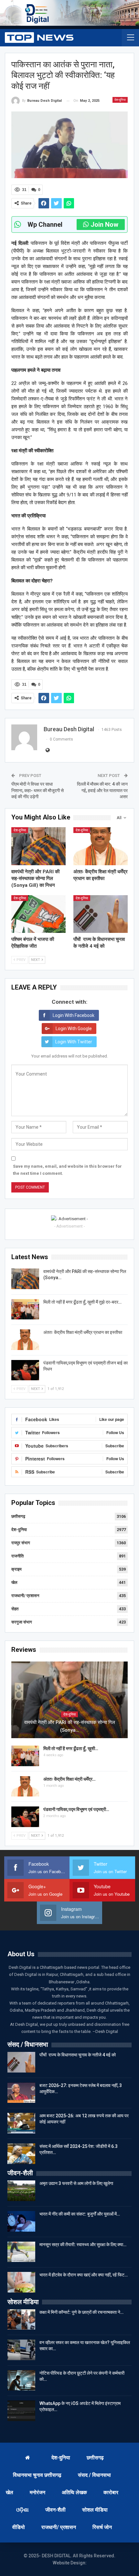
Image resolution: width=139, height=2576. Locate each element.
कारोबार (111, 2492)
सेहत (15, 1609)
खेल (14, 1582)
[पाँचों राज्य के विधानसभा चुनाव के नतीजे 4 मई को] (101, 914)
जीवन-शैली (55, 2510)
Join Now (104, 225)
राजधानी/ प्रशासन (25, 1596)
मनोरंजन (37, 2492)
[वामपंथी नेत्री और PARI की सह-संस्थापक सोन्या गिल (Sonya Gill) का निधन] (38, 846)
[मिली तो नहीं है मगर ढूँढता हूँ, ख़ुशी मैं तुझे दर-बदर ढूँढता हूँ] (25, 1309)
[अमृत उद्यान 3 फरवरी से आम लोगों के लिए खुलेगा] (21, 2191)
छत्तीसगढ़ (18, 1516)
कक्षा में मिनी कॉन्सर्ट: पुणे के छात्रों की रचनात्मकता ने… (81, 2312)
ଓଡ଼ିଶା (22, 2510)
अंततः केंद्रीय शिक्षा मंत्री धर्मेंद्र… (69, 1779)
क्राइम (16, 1569)
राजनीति (17, 1556)
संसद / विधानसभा (94, 2475)
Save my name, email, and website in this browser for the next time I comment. (67, 1170)
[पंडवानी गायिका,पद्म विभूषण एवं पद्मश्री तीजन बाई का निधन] (25, 1370)
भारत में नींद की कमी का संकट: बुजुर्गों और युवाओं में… (80, 2214)
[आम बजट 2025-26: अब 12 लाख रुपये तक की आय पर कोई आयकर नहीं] (21, 2123)
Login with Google (74, 1029)
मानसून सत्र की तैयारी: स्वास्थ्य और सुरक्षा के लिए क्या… (83, 2245)
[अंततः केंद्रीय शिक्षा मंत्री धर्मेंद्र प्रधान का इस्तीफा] (101, 846)
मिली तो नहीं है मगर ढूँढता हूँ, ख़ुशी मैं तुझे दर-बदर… (82, 1302)
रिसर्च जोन (102, 2527)
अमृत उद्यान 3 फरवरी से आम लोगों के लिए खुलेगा (76, 2183)
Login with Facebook (74, 1015)
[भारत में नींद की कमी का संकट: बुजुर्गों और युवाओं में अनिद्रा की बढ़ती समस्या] (21, 2221)
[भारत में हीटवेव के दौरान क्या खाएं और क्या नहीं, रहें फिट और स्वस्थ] (21, 2282)
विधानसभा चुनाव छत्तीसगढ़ (37, 2475)
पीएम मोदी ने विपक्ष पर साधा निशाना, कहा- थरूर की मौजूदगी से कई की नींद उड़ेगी (37, 790)
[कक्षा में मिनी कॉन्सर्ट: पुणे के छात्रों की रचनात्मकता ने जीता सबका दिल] (21, 2320)
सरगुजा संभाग (22, 1622)
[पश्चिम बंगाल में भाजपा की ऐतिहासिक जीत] (38, 914)
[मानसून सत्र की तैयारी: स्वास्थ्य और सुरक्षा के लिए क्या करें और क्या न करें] (21, 2252)
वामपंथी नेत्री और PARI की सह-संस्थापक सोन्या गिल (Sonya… (70, 1726)
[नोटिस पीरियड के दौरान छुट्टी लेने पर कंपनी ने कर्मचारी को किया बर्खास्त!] (21, 2380)
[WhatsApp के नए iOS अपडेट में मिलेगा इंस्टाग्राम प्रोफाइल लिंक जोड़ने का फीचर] (21, 2411)
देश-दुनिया (120, 100)
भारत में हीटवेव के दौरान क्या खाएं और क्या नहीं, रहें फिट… (84, 2275)
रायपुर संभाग (21, 1543)
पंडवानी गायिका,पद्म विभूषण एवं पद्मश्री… (76, 1809)
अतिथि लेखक (74, 2492)
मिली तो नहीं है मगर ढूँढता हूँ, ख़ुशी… (71, 1748)
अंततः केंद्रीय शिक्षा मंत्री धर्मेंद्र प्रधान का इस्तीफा (83, 1332)
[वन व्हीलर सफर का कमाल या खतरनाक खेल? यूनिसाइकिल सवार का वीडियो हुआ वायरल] (21, 2350)
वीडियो (19, 2527)
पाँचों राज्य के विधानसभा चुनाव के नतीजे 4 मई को (78, 2055)
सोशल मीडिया (95, 2510)
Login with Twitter (74, 1042)
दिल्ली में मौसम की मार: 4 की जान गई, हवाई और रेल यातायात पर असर (102, 790)
